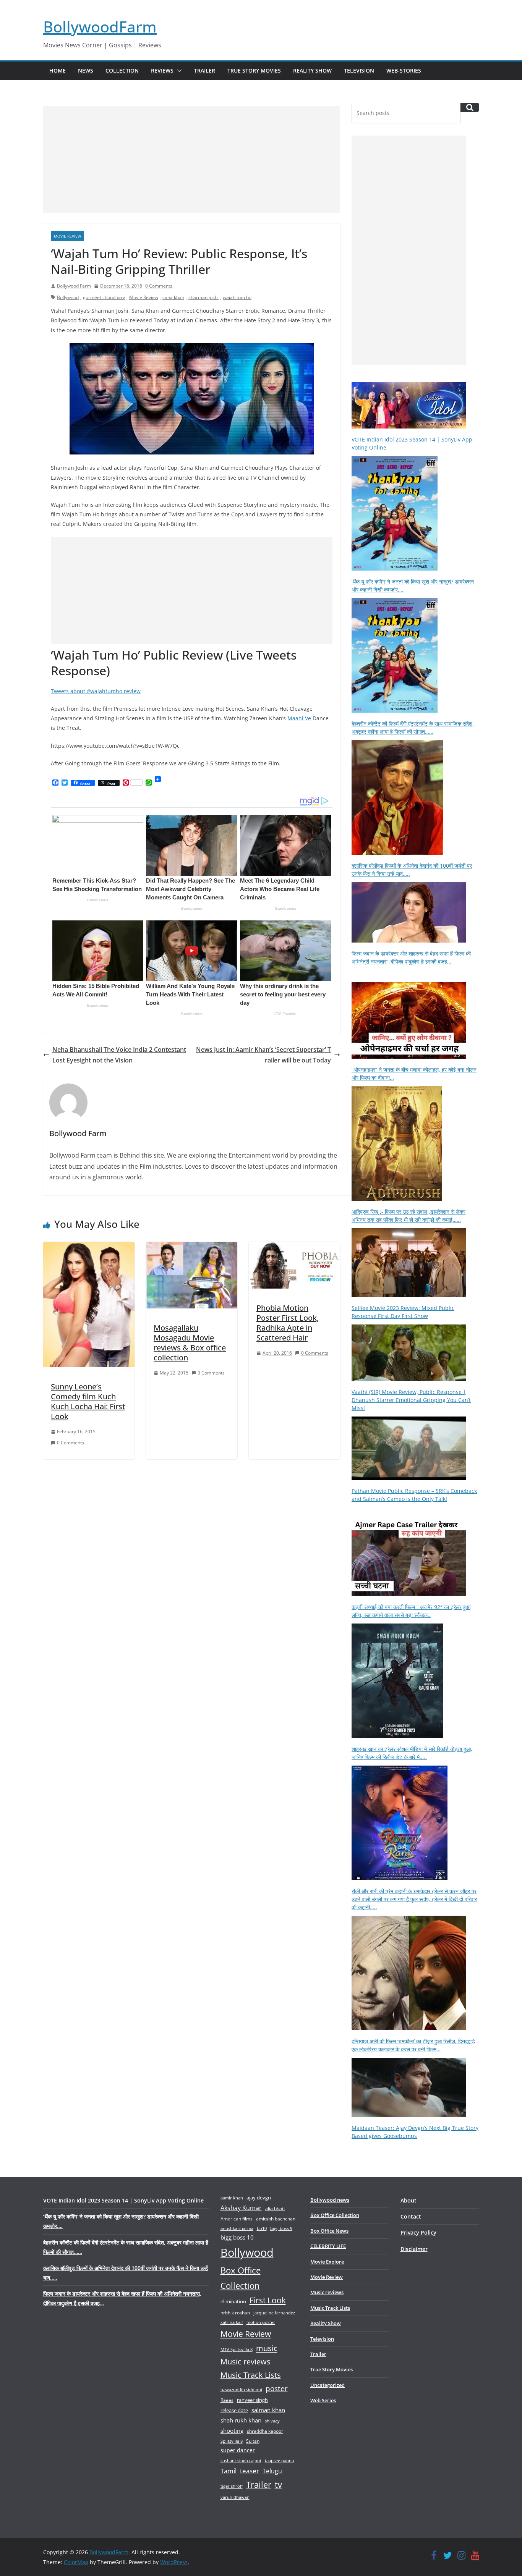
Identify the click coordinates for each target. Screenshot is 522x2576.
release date (234, 2410)
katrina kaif (232, 2322)
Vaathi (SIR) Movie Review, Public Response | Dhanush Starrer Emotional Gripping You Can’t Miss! (411, 1400)
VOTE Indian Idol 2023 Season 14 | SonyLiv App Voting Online (123, 2200)
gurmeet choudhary (104, 297)
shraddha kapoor (265, 2431)
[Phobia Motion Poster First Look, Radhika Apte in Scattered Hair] (294, 1247)
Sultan (253, 2441)
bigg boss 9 (281, 2228)
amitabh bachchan (276, 2219)
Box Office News (329, 2231)
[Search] (470, 107)
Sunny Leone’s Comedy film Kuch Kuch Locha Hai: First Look (88, 1401)
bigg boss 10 (237, 2237)
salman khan (268, 2410)
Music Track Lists (251, 2375)
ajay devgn (259, 2198)
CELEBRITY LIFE (328, 2246)
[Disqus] (192, 1566)
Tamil (229, 2471)
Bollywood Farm (74, 286)
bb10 (262, 2228)
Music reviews (246, 2362)
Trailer (205, 70)
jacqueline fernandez (274, 2313)
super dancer (238, 2450)
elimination (233, 2301)
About (409, 2200)
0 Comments (159, 286)
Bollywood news (330, 2200)
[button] (178, 71)
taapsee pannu (280, 2460)
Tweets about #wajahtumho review (96, 691)
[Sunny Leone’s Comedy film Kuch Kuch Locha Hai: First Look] (89, 1247)
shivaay (272, 2421)
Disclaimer (414, 2249)
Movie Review (67, 236)
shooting (232, 2430)
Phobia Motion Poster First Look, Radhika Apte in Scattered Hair (288, 1323)
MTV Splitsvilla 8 (237, 2349)
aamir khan (232, 2198)
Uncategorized (327, 2385)
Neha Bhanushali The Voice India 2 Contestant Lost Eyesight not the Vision (119, 1055)
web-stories (404, 70)
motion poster (261, 2322)
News (86, 70)
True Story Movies (254, 70)
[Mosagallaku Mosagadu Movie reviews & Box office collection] (192, 1247)
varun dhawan (235, 2497)
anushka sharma (237, 2228)
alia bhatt (275, 2208)
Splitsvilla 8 (232, 2441)
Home (58, 70)
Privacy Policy (418, 2232)
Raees (227, 2400)
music (267, 2348)
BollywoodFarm (100, 27)
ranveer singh (252, 2400)
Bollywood (68, 297)
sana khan (173, 297)
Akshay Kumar (241, 2208)
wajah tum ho (237, 297)
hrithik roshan (235, 2313)
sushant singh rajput (241, 2460)
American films (237, 2219)
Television (359, 70)
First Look (268, 2300)
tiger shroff (232, 2486)
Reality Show (312, 70)
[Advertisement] (192, 159)
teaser (250, 2471)
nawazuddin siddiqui (241, 2389)
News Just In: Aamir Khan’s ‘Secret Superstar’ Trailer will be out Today (263, 1055)
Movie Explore (327, 2262)
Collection (122, 70)
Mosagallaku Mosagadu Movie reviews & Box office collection (190, 1343)
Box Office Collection (241, 2278)
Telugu (272, 2471)
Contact (411, 2216)
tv (278, 2485)
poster (277, 2388)
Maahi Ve (299, 718)
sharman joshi (203, 297)
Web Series (323, 2400)
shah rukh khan (241, 2420)
